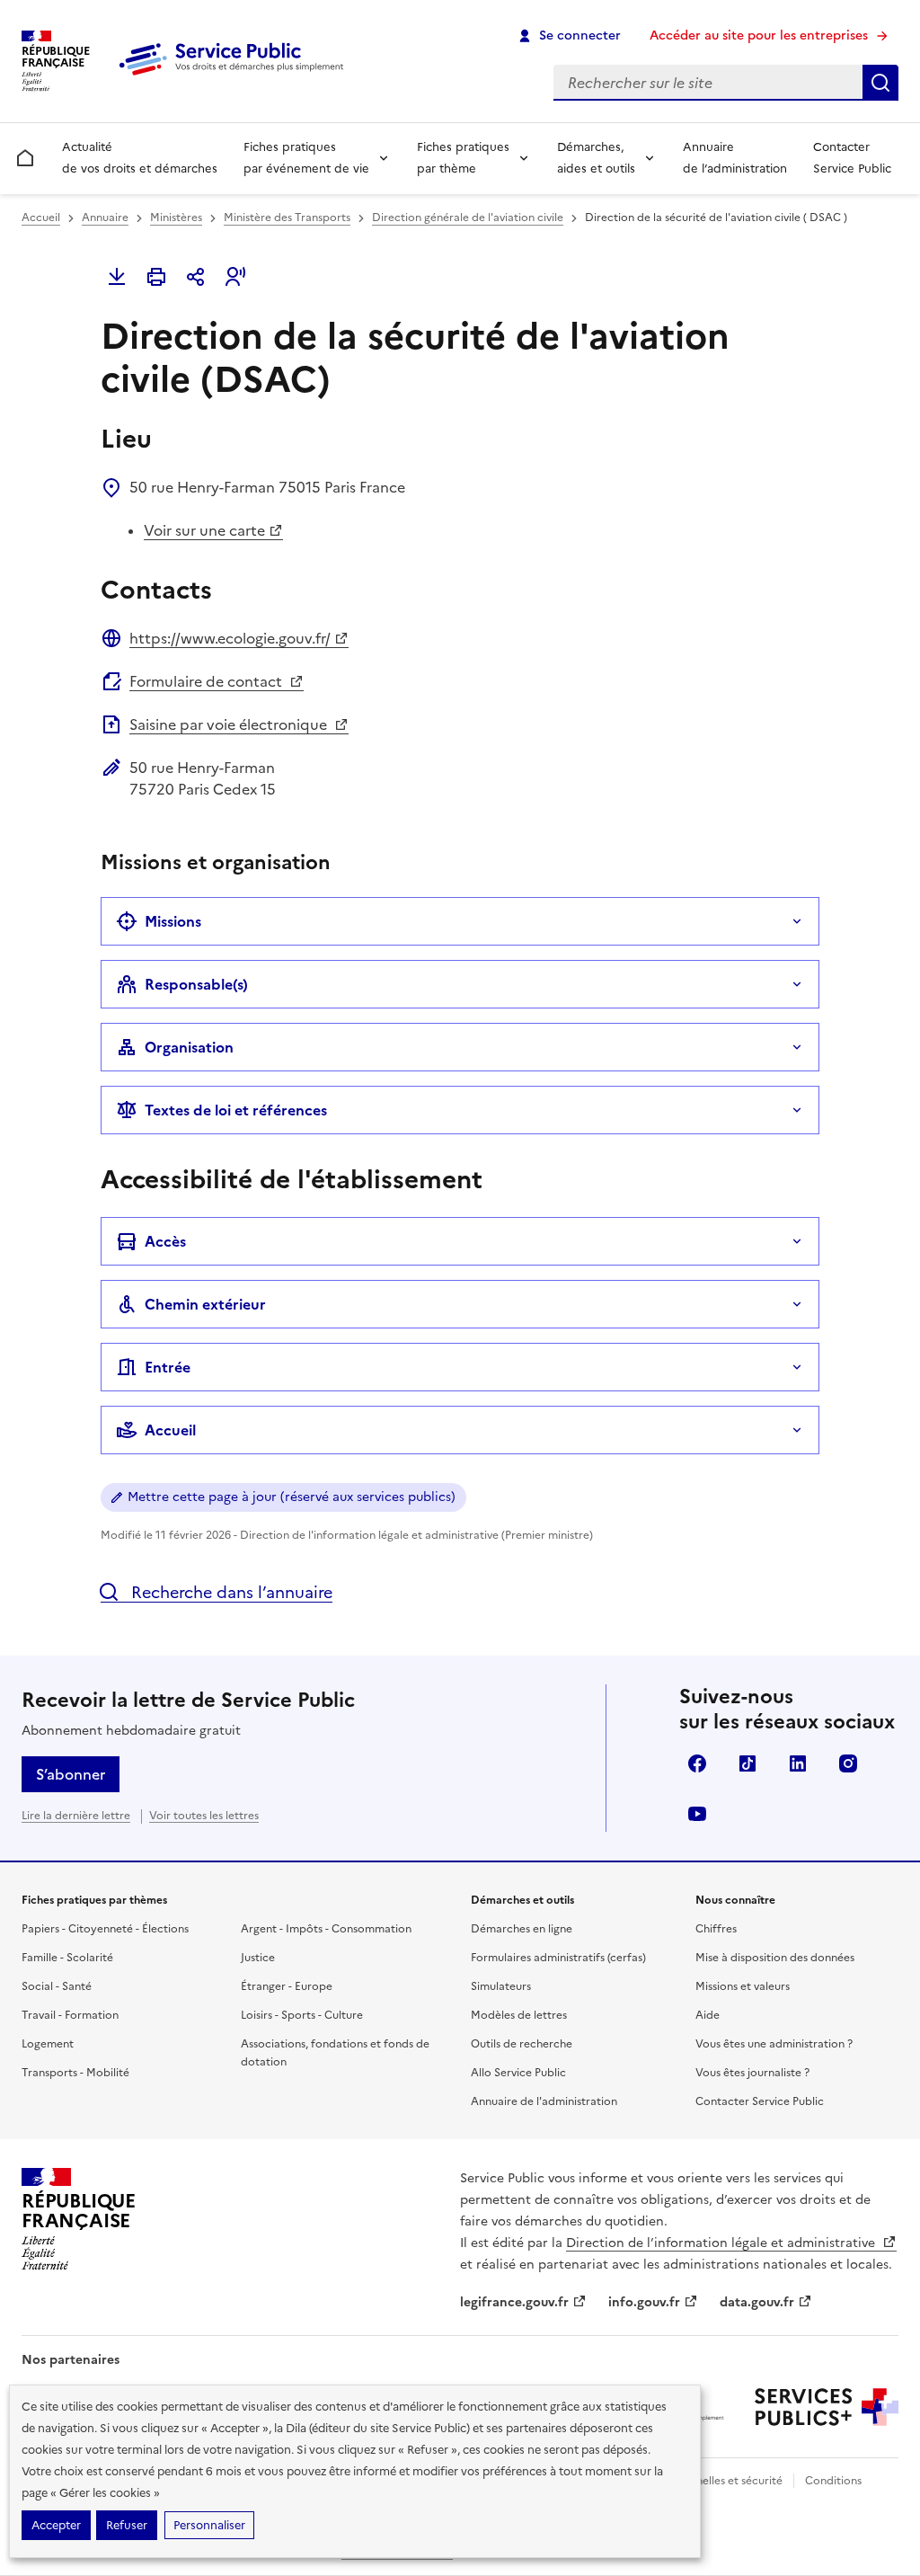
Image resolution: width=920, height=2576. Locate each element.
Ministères (176, 218)
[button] (235, 277)
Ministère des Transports (287, 218)
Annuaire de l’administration (735, 158)
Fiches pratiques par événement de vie (306, 158)
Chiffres (716, 1929)
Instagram (848, 1763)
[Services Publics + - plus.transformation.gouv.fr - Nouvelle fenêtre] (827, 2407)
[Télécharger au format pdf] (117, 277)
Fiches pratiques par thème (463, 158)
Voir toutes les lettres (204, 1816)
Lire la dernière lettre (76, 1816)
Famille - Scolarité (67, 1958)
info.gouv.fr (644, 2302)
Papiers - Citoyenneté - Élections (105, 1929)
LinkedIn (798, 1763)
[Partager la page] (196, 277)
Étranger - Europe (287, 1986)
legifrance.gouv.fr (514, 2302)
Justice (258, 1958)
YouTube (697, 1814)
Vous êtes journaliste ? (752, 2073)
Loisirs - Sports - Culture (302, 2015)
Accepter (56, 2525)
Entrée (168, 1367)
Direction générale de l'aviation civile (468, 218)
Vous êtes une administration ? (774, 2044)
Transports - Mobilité (75, 2073)
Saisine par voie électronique (230, 724)
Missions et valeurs (743, 1986)
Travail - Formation (70, 2015)
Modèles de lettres (519, 2015)
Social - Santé (57, 1986)
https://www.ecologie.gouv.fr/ (230, 638)
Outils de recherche (522, 2044)
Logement (48, 2044)
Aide (708, 2015)
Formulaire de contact (208, 681)
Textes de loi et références (236, 1110)
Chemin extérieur (205, 1304)
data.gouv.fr (757, 2302)
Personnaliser (209, 2525)
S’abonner (71, 1774)
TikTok (747, 1763)
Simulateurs (501, 1986)
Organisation (189, 1047)
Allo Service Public (518, 2073)
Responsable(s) (196, 984)
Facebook (697, 1763)
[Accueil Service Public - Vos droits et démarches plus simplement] (235, 76)
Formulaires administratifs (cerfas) (558, 1958)
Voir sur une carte (204, 530)
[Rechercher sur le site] (880, 83)
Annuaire (105, 218)
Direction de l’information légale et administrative (722, 2243)
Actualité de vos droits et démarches (140, 158)
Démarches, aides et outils (596, 158)
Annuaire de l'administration (544, 2101)
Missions (173, 921)
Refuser (127, 2525)
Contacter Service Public (852, 158)
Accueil (41, 218)
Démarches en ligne (522, 1929)
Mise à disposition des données (775, 1958)
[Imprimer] (156, 277)
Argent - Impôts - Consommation (326, 1929)
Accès (165, 1241)
